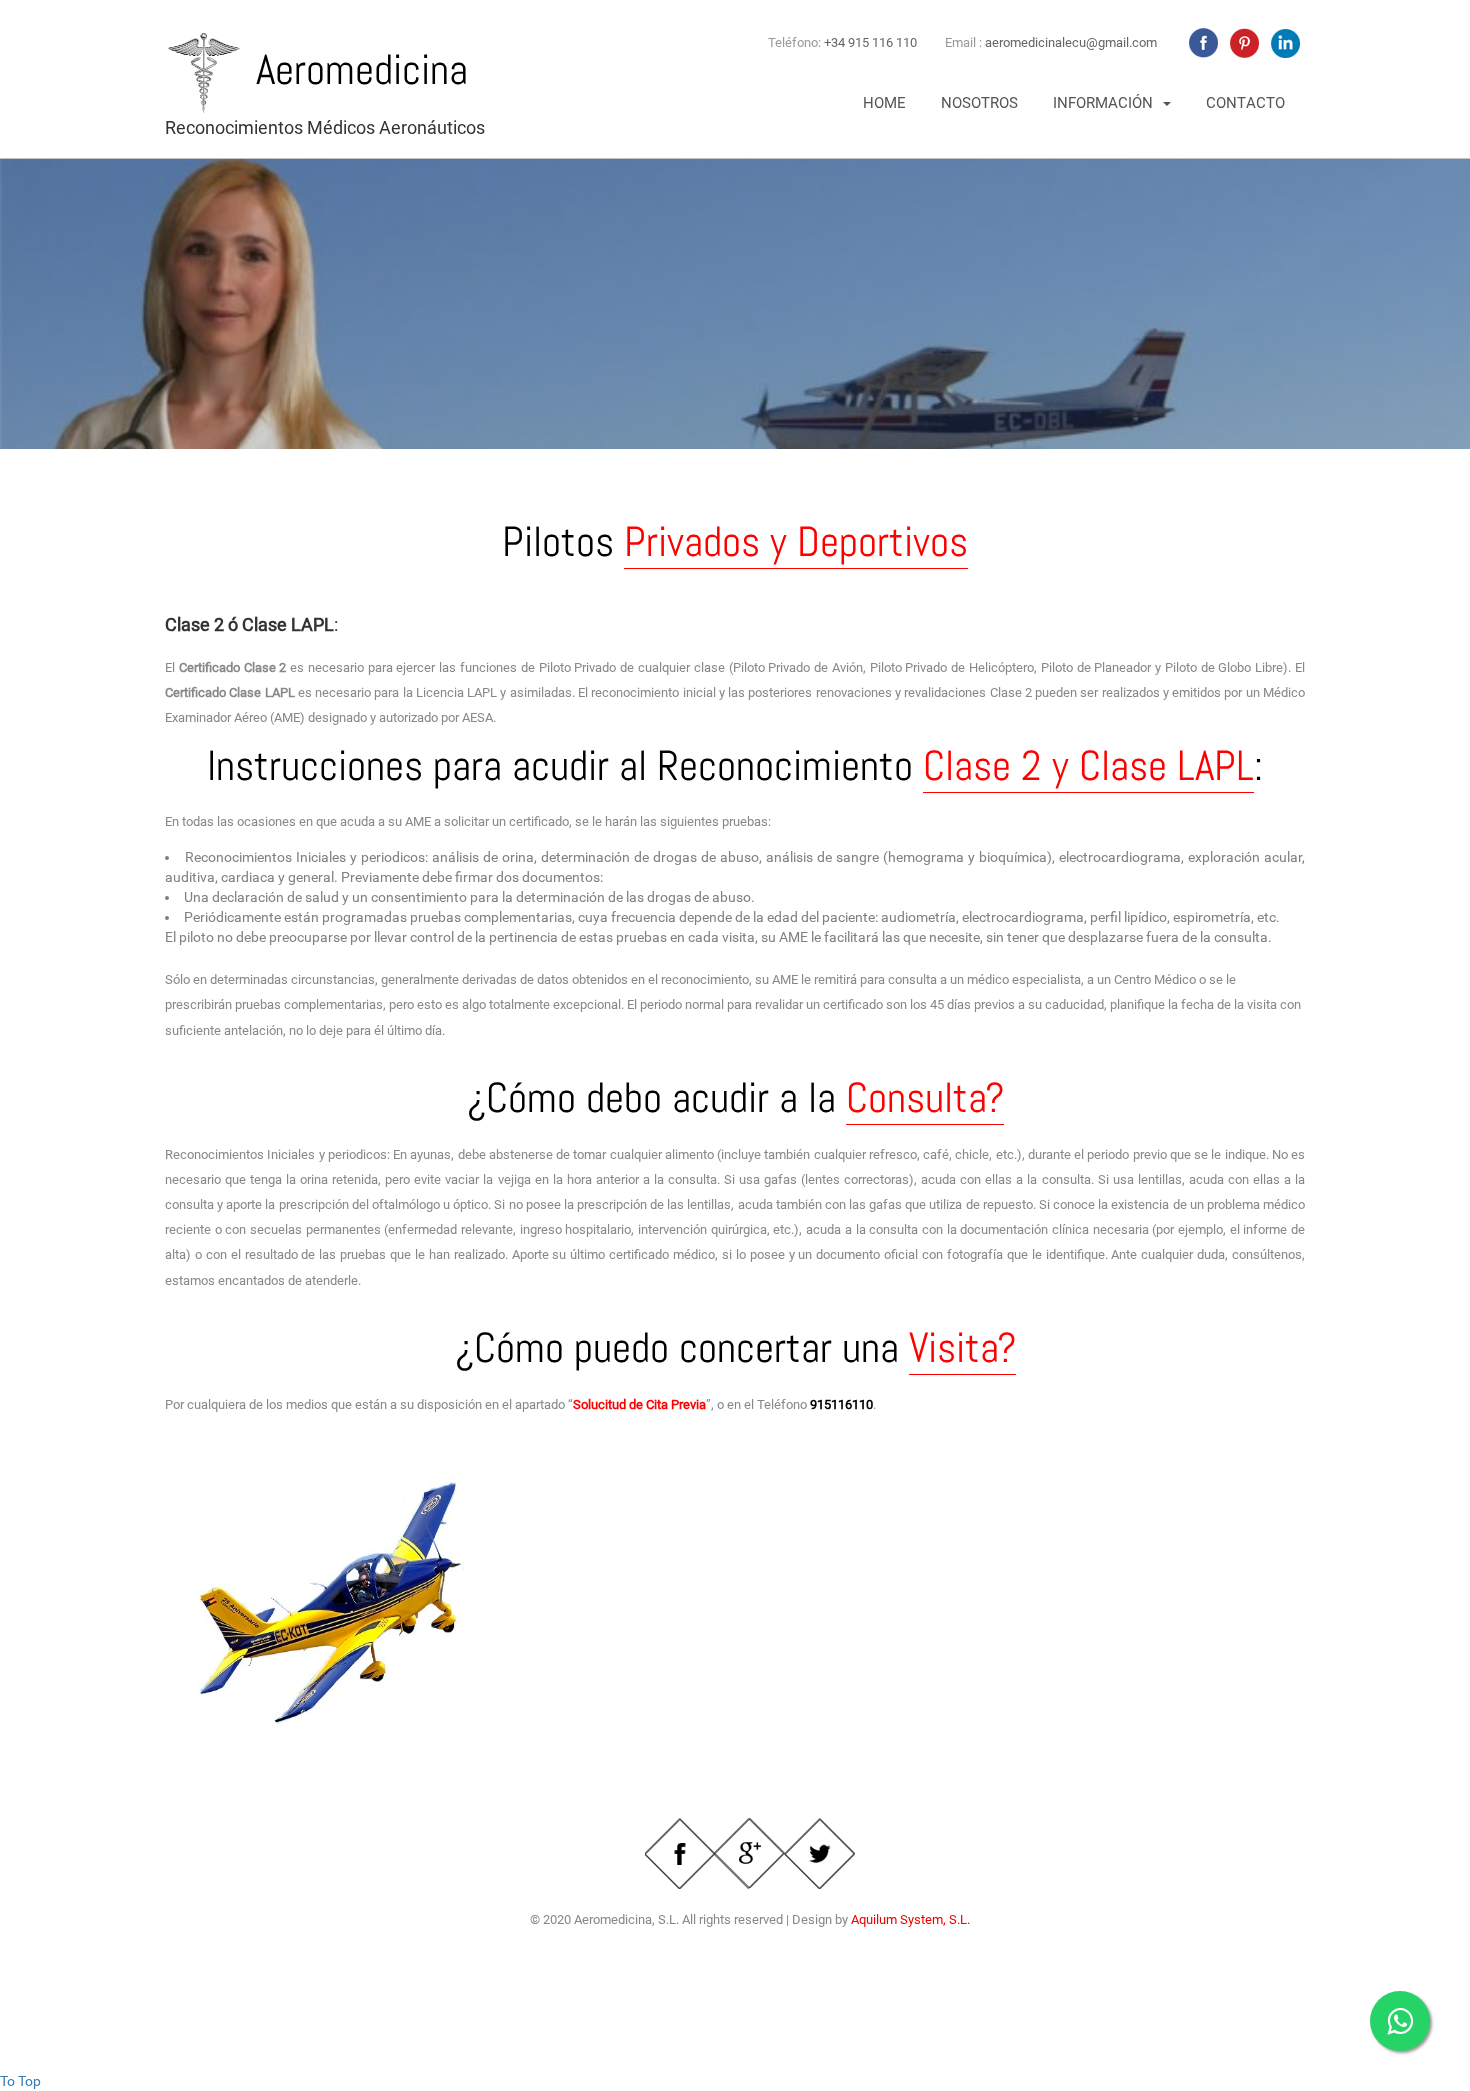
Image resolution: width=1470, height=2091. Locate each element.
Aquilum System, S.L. (910, 1919)
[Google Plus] (749, 1853)
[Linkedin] (1283, 43)
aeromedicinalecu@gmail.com (1071, 42)
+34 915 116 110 (870, 42)
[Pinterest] (1242, 43)
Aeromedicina (362, 69)
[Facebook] (1201, 43)
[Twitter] (819, 1853)
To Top (20, 2081)
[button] (1112, 103)
